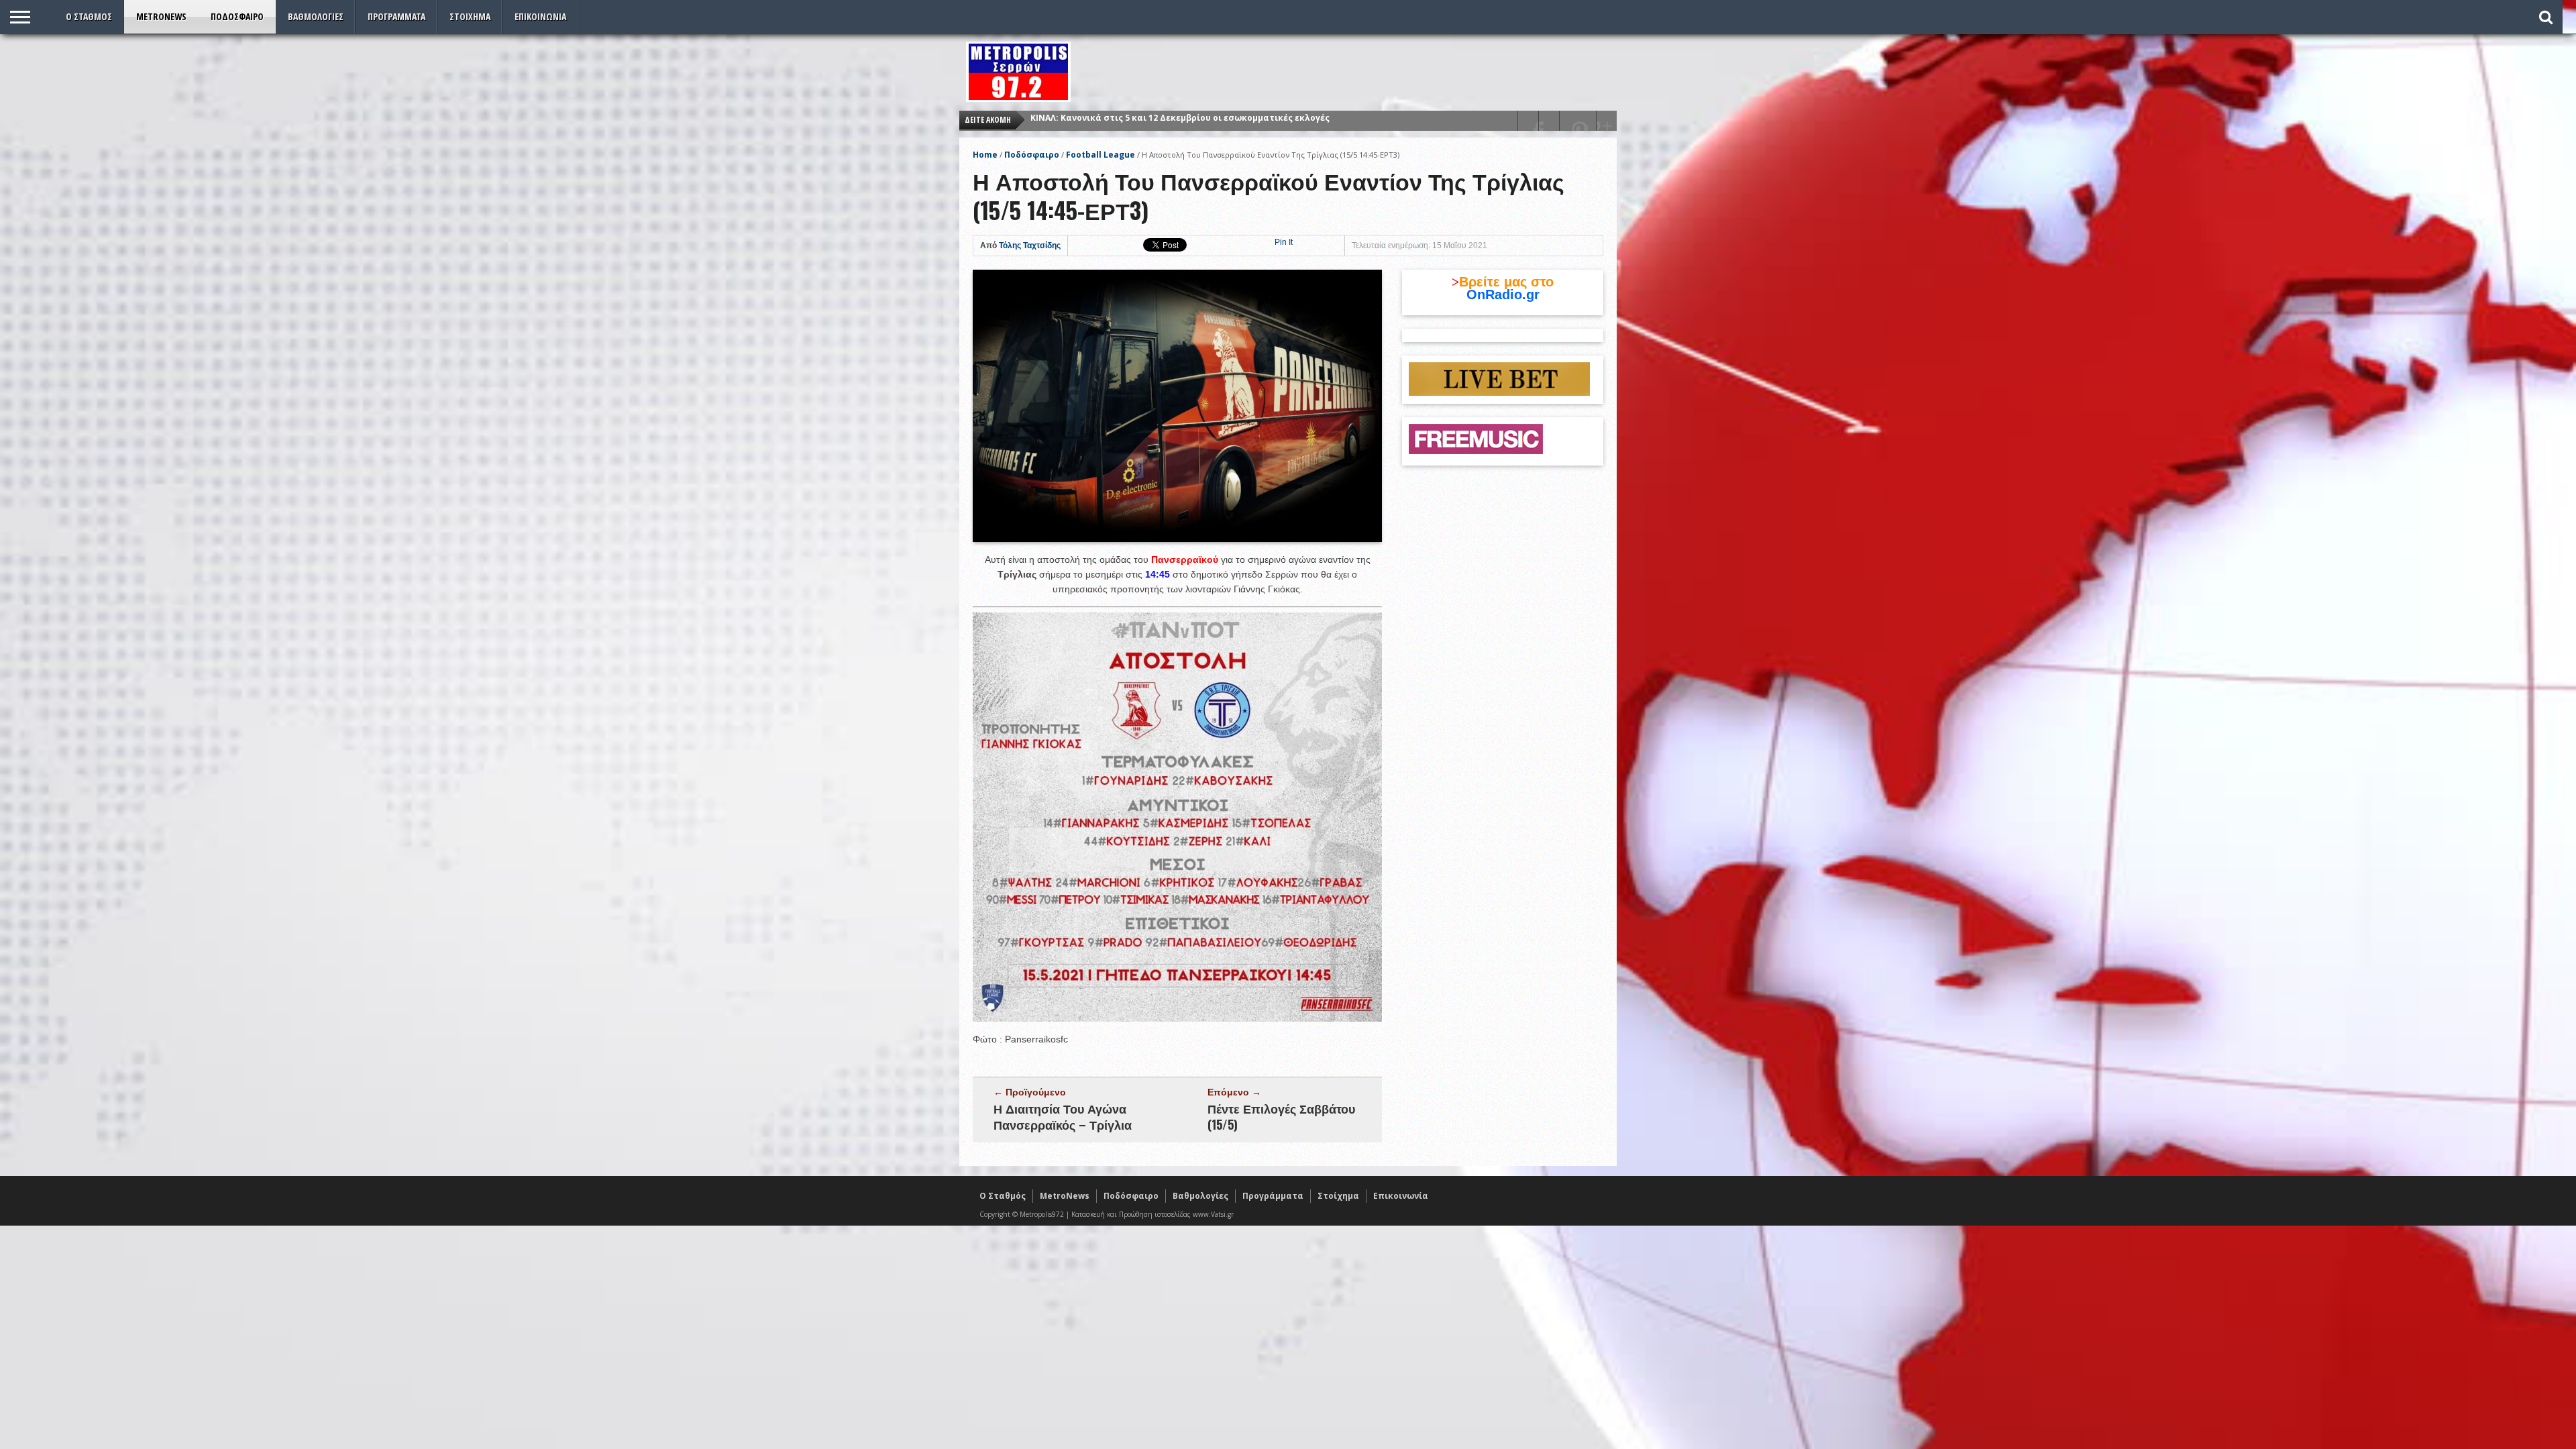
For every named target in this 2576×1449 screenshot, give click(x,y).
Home (985, 155)
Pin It (1284, 242)
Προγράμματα (396, 16)
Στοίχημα (470, 16)
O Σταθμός (89, 16)
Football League (1101, 155)
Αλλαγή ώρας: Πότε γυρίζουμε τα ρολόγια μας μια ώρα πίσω (1162, 120)
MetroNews (161, 16)
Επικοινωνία (540, 16)
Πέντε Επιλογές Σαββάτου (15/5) (1281, 1116)
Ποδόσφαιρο (237, 16)
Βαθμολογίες (316, 16)
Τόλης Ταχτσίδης (1030, 246)
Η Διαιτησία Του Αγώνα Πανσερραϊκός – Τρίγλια (1063, 1116)
